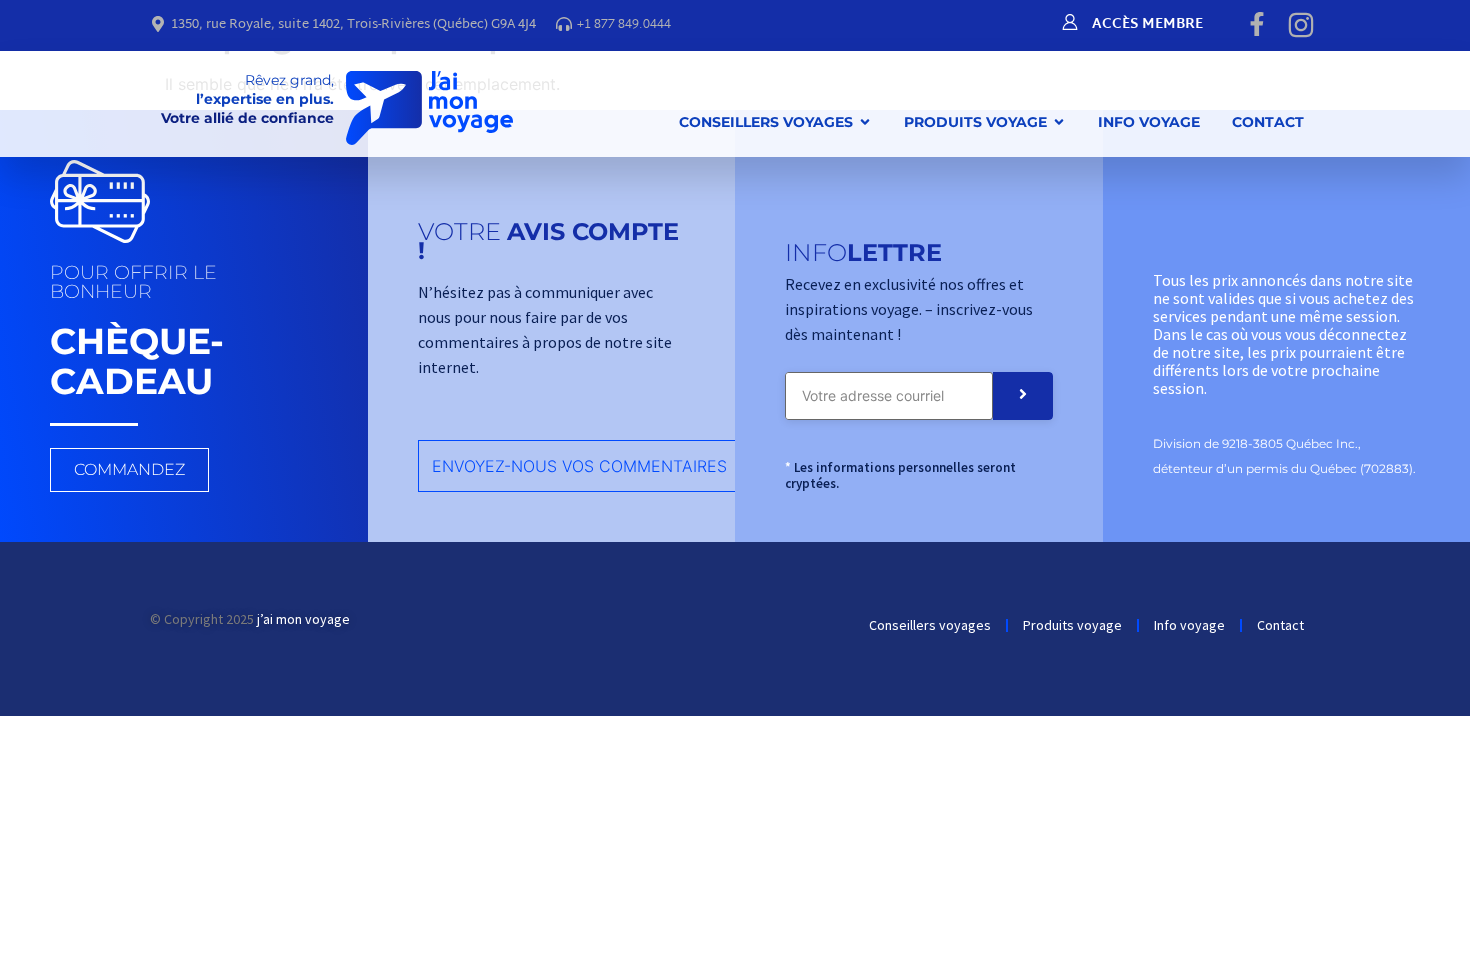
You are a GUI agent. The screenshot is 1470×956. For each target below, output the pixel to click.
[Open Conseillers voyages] (865, 122)
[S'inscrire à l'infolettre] (1023, 396)
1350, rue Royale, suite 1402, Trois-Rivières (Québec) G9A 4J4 (353, 25)
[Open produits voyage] (1059, 122)
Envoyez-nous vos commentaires (579, 466)
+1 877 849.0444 (624, 25)
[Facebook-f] (1257, 24)
